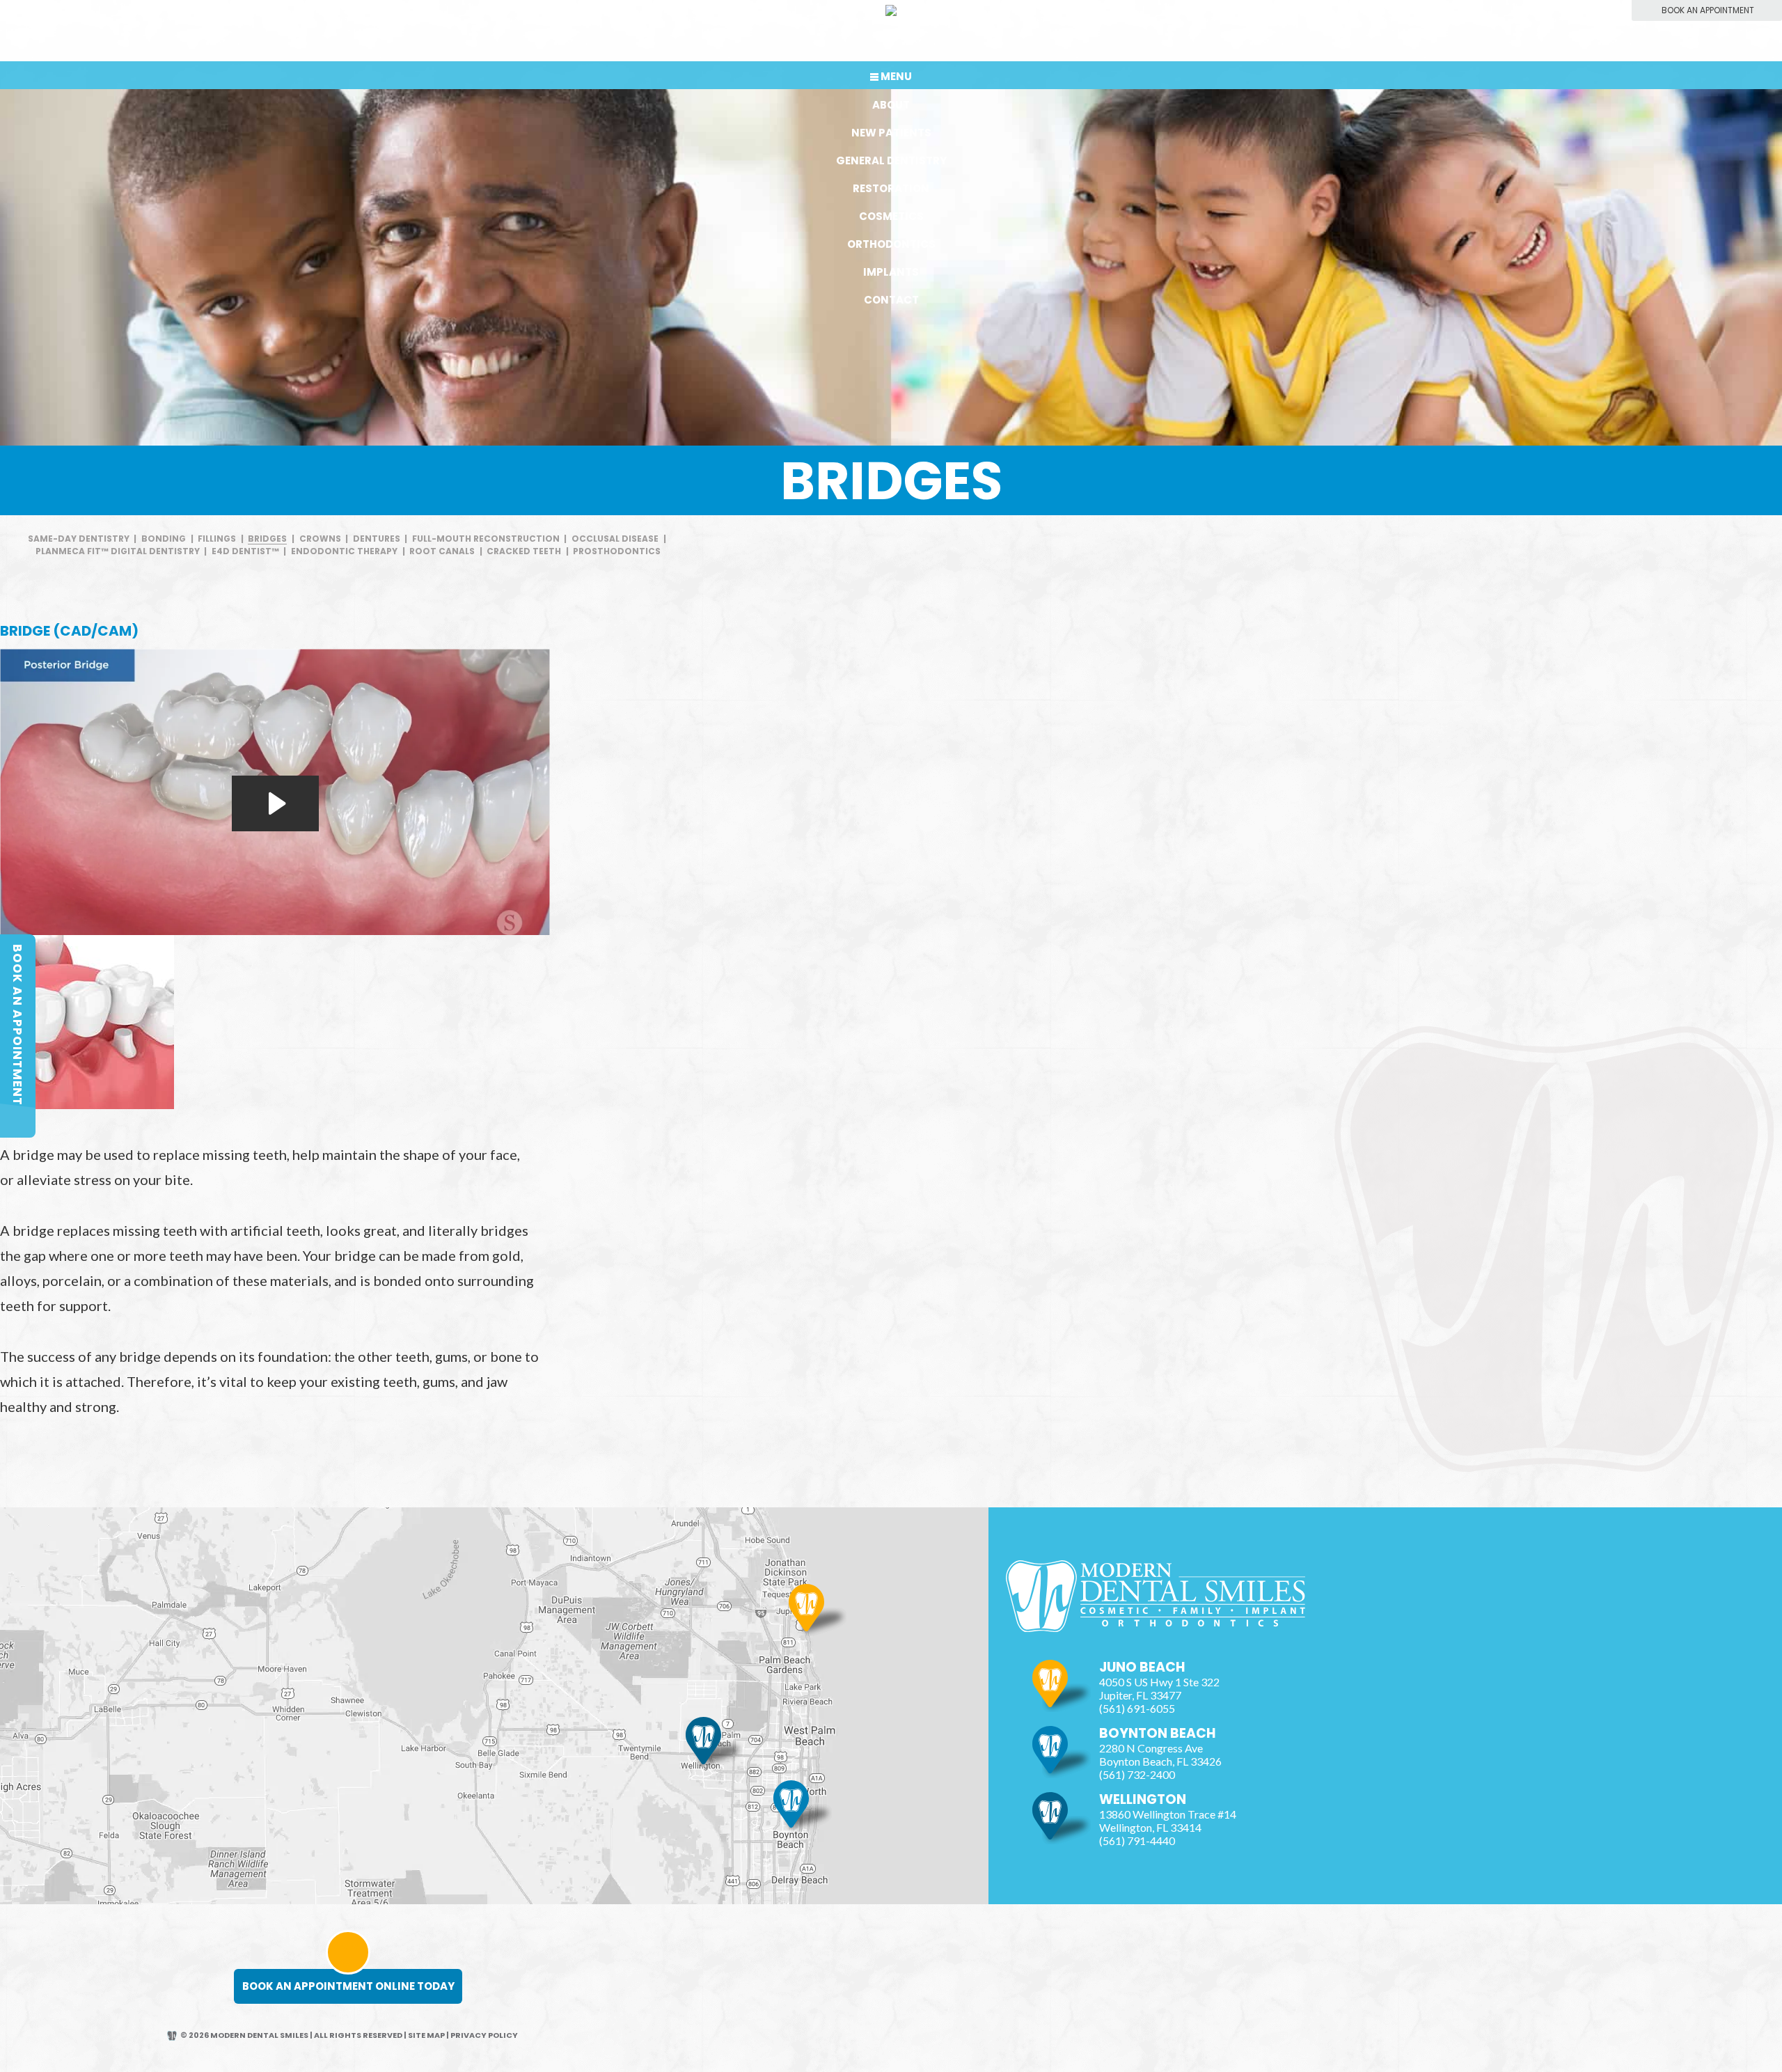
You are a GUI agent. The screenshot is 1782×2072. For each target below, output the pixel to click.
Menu (896, 76)
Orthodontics (891, 244)
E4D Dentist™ (245, 551)
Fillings (217, 539)
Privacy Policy (484, 2035)
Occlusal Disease (615, 539)
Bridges (267, 539)
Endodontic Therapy (344, 551)
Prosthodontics (617, 551)
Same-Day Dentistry (79, 539)
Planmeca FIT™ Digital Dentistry (118, 551)
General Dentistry (891, 160)
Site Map (426, 2035)
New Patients (891, 133)
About (891, 105)
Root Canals (442, 551)
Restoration (891, 188)
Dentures (377, 539)
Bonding (164, 539)
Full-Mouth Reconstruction (486, 539)
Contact (891, 300)
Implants (891, 272)
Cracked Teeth (524, 551)
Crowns (320, 539)
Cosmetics (891, 216)
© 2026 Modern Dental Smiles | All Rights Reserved (291, 2035)
